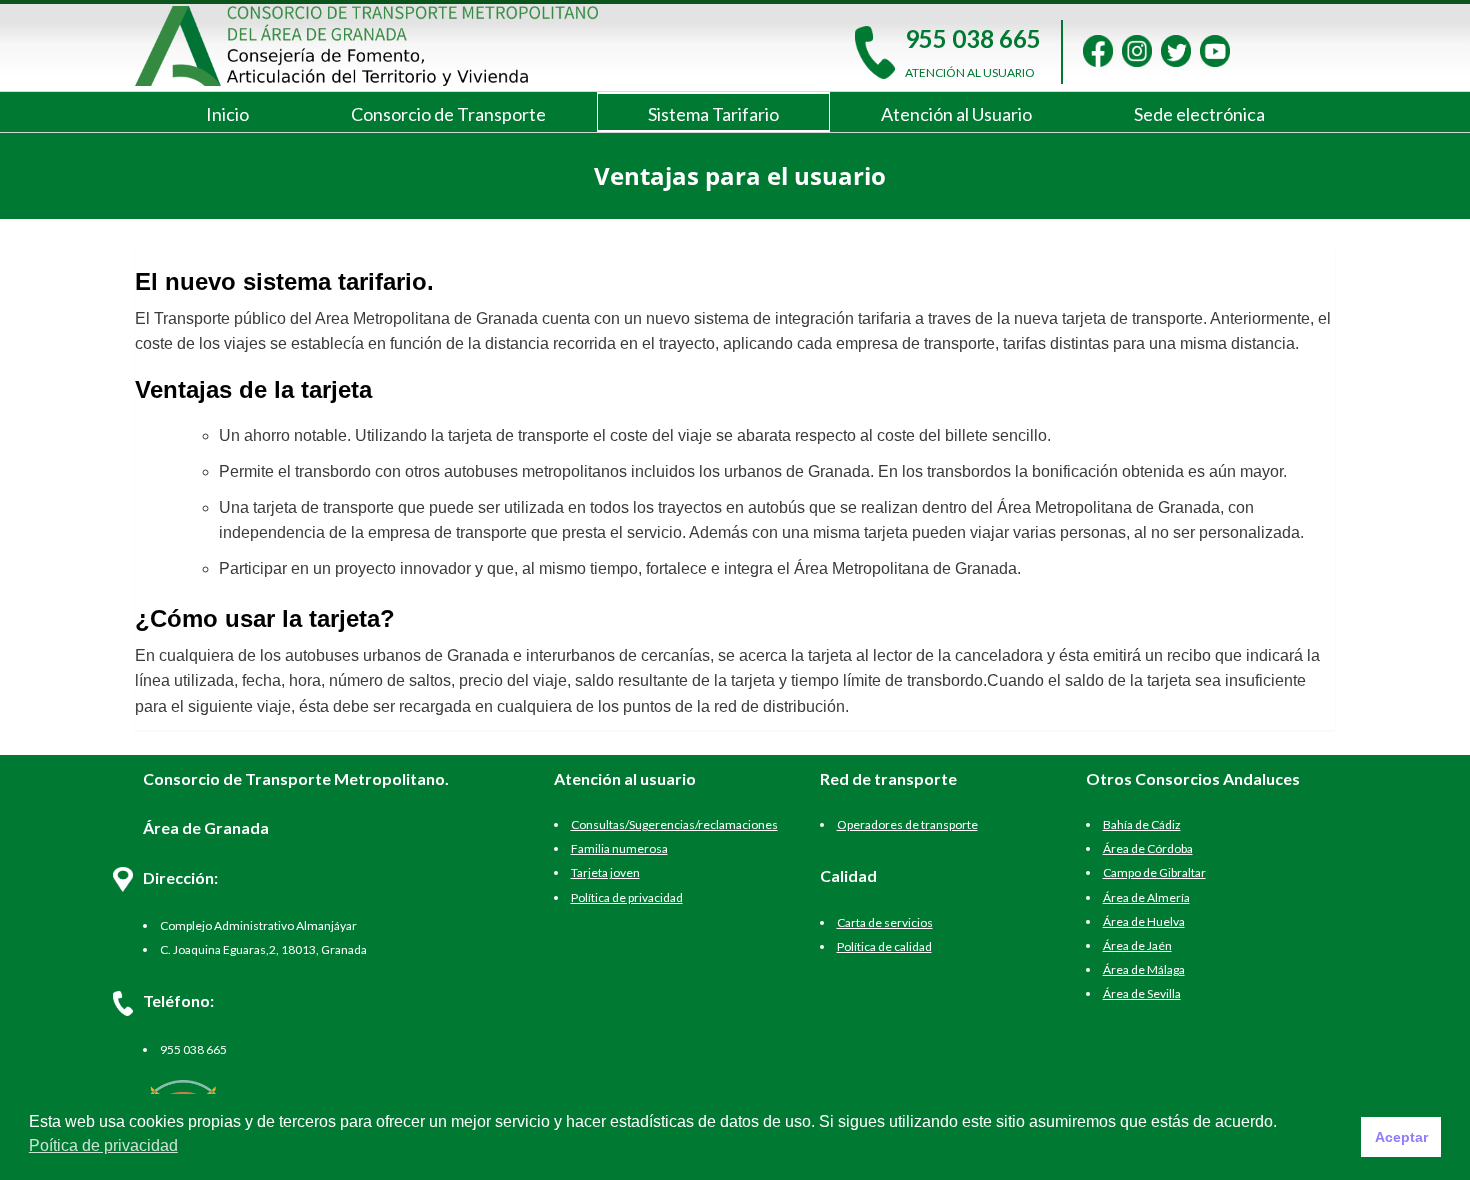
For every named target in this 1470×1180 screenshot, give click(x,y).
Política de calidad (884, 946)
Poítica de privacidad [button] (103, 1145)
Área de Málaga (1144, 969)
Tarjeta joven (605, 872)
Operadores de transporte (907, 824)
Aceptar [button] (1401, 1137)
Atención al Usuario (956, 114)
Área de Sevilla (1142, 993)
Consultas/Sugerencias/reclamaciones (674, 824)
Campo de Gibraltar (1154, 872)
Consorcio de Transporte (448, 114)
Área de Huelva (1144, 921)
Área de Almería (1146, 897)
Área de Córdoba (1148, 848)
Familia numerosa (619, 848)
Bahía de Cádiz (1142, 824)
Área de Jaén (1137, 945)
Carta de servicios (885, 922)
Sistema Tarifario (713, 114)
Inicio (227, 114)
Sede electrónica (1199, 114)
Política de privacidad (627, 897)
